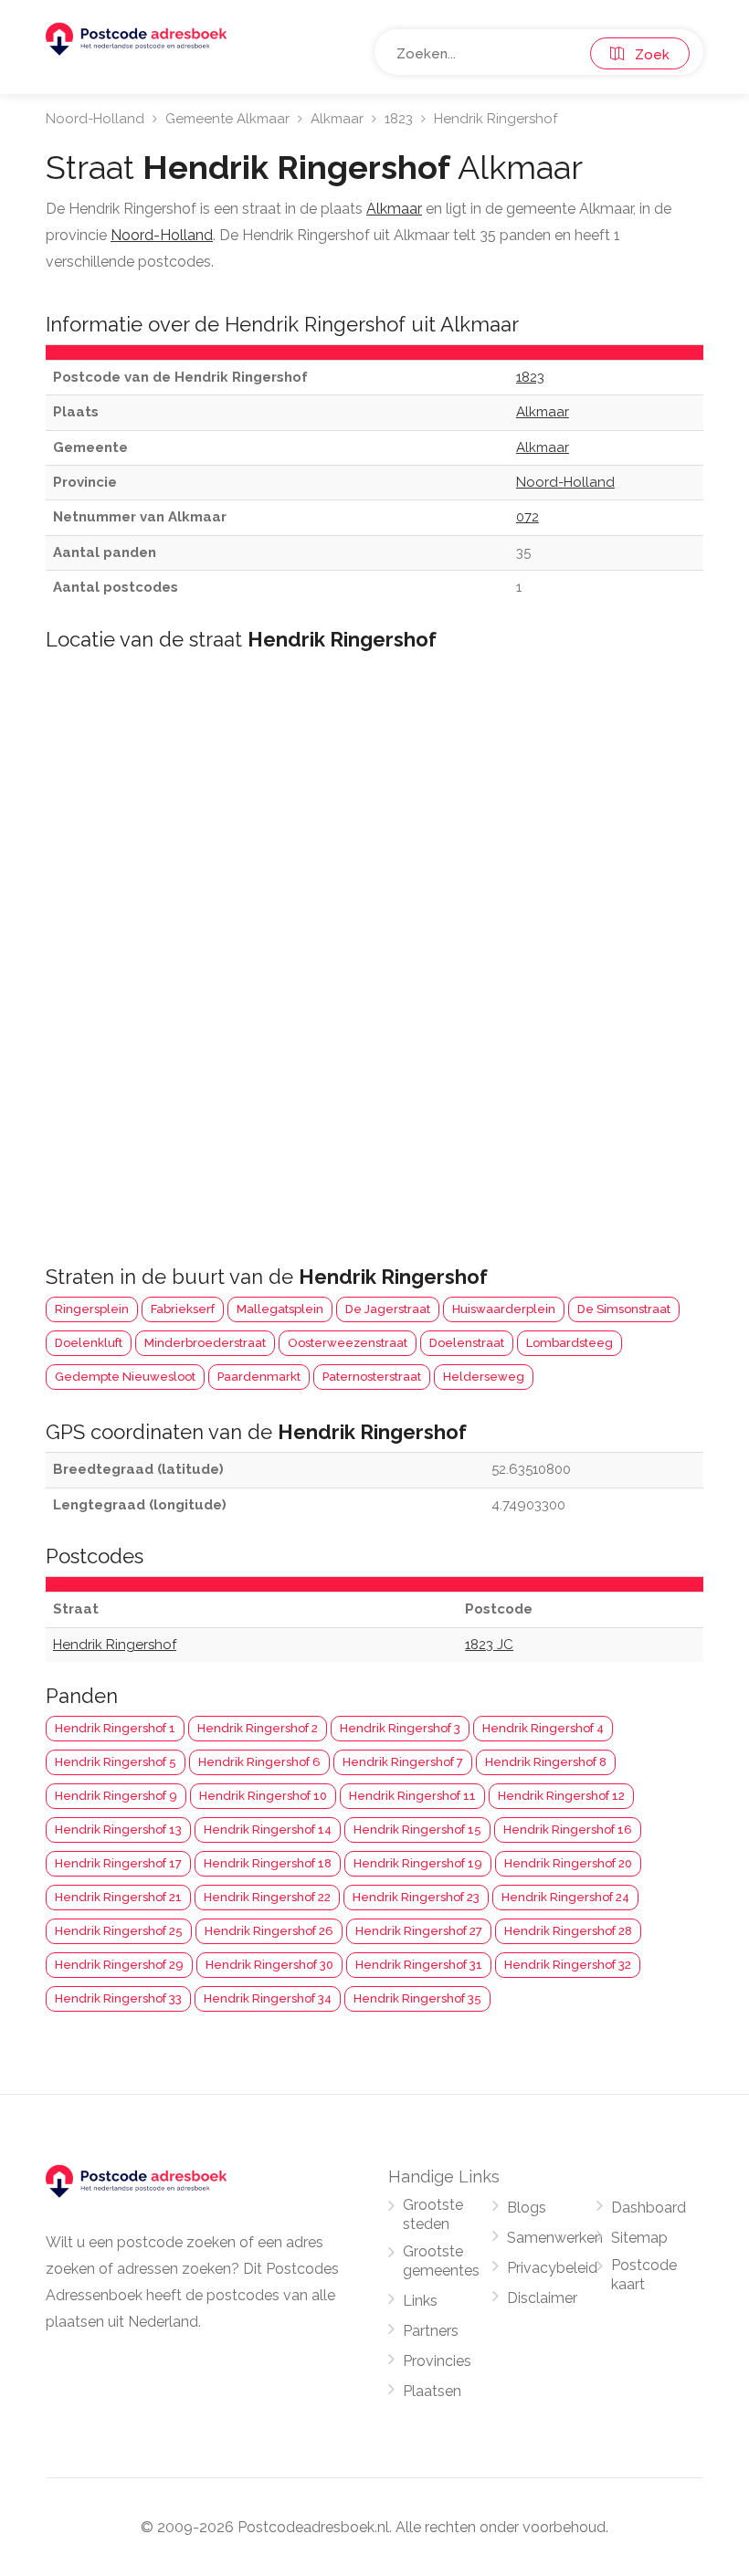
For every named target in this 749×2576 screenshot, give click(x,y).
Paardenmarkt (259, 1377)
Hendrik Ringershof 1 (115, 1728)
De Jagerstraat (388, 1309)
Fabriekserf (183, 1309)
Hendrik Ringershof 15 (417, 1829)
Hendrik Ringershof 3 (400, 1728)
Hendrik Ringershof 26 (269, 1931)
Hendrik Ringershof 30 (269, 1965)
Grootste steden (433, 2214)
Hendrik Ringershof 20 (568, 1863)
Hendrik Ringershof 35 (417, 1998)
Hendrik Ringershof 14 (268, 1829)
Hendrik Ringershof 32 (568, 1965)
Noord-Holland (95, 119)
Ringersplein (92, 1309)
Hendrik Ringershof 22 (267, 1897)
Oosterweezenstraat (348, 1343)
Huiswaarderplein (504, 1309)
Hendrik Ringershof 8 (546, 1762)
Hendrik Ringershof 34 (268, 1998)
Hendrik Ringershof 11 (412, 1796)
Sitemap (639, 2238)
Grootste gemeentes (441, 2261)
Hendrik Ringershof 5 (116, 1762)
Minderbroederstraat (205, 1343)
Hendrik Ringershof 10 (263, 1796)
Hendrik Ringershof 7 (403, 1762)
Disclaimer (542, 2298)
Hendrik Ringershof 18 (268, 1863)
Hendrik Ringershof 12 (561, 1796)
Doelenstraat (467, 1343)
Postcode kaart (644, 2275)
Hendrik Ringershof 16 (568, 1829)
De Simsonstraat (624, 1309)
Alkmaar (337, 119)
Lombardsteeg (570, 1343)
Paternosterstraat (372, 1377)
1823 (399, 119)
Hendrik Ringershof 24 (565, 1897)
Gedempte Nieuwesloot (125, 1377)
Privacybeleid (552, 2268)
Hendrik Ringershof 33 (118, 1998)
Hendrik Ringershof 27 (419, 1931)
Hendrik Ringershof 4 (543, 1728)
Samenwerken (555, 2238)
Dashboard (649, 2208)
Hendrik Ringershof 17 (118, 1863)
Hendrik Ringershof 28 (568, 1931)
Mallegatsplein (280, 1309)
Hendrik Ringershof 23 (416, 1897)
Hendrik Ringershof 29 (119, 1965)
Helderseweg (484, 1377)
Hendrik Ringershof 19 (418, 1863)
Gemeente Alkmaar (227, 119)
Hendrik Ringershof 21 (118, 1897)
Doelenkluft (89, 1343)
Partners (431, 2331)
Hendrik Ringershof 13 (118, 1829)
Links (420, 2301)
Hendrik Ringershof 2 (258, 1728)
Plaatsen (432, 2391)
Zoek (647, 55)
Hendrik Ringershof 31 (419, 1965)
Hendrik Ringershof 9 (116, 1796)
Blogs (527, 2208)
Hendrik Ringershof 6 (259, 1762)
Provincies (437, 2361)
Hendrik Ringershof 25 (119, 1931)
